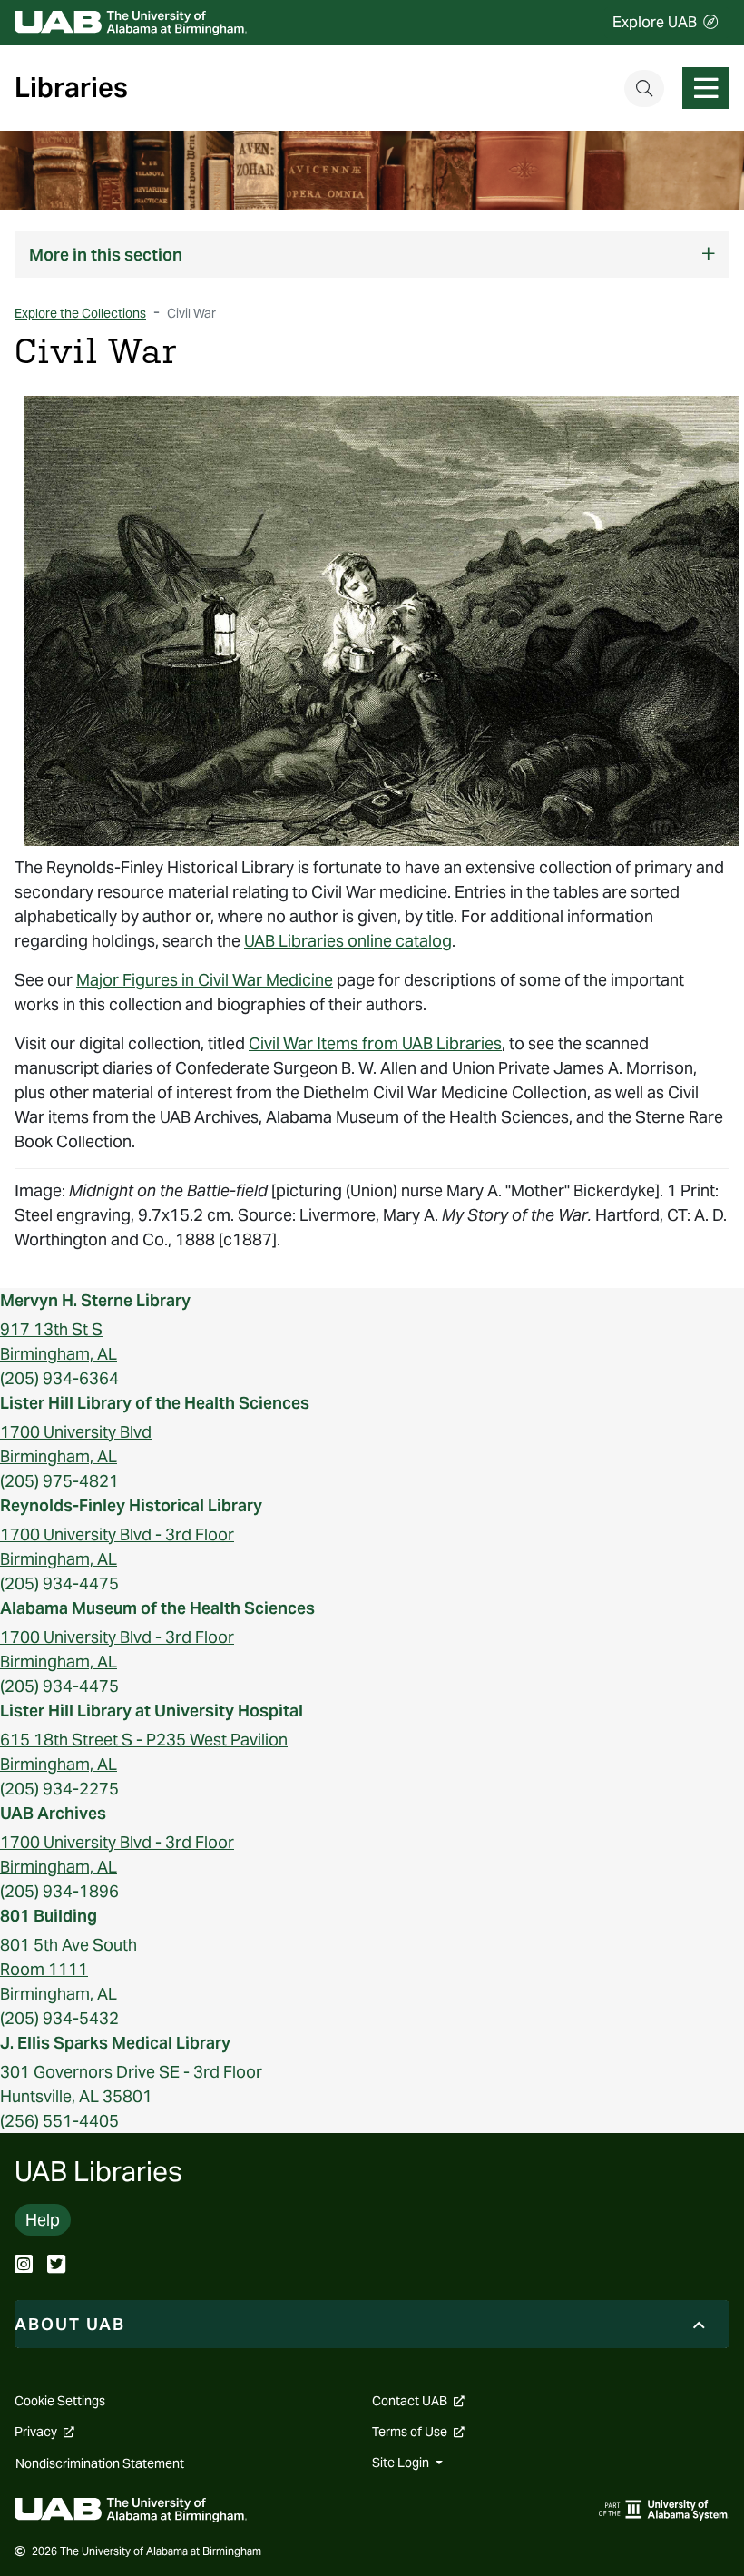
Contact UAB (418, 2401)
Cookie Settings (60, 2401)
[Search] (644, 88)
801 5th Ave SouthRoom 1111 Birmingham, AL (69, 1969)
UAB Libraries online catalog (348, 941)
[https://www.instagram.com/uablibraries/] (24, 2266)
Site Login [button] (402, 2463)
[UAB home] (131, 23)
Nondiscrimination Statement (100, 2463)
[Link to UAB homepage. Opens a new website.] (131, 2508)
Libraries (71, 88)
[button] (372, 255)
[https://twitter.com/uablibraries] (56, 2266)
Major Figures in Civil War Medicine (205, 980)
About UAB (70, 2324)
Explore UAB (655, 22)
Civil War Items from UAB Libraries (375, 1043)
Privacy (44, 2432)
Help (43, 2220)
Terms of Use (418, 2432)
